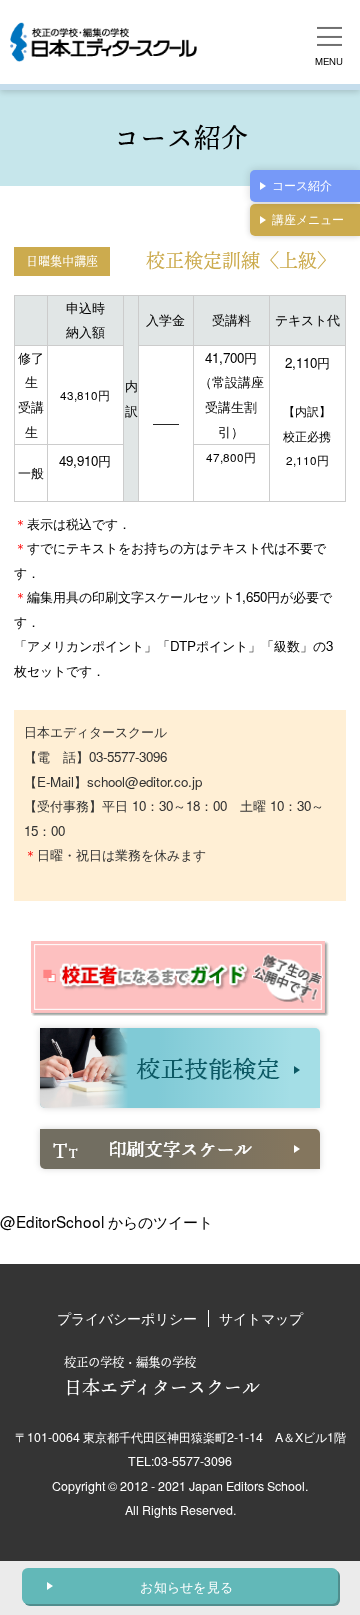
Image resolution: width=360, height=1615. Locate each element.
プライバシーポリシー (127, 1318)
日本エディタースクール (162, 1376)
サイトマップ (261, 1318)
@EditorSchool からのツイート (106, 1221)
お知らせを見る (186, 1586)
